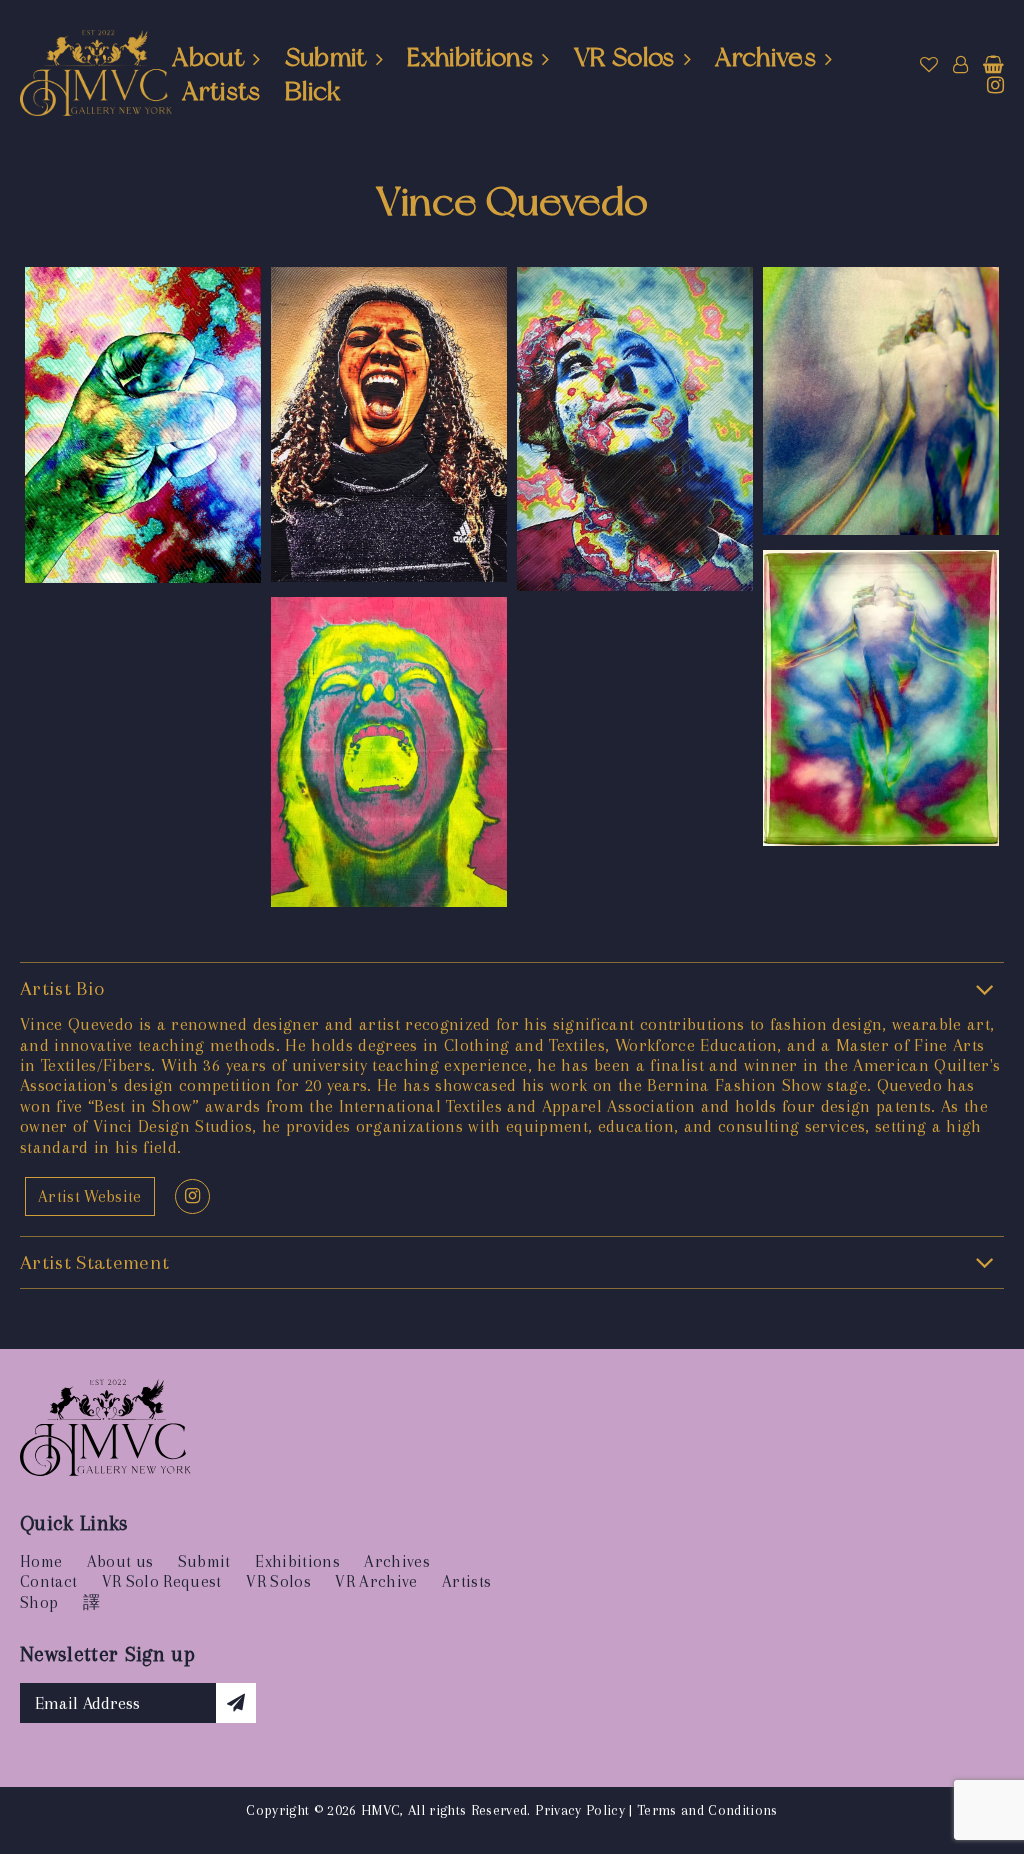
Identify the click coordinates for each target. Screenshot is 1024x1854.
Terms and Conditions (707, 1810)
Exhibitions (470, 57)
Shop (39, 1602)
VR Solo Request (162, 1581)
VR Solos (624, 57)
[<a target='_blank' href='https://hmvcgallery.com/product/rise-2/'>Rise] (881, 404)
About (208, 57)
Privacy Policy (580, 1810)
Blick (313, 91)
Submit (326, 57)
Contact (48, 1581)
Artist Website (90, 1196)
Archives (765, 57)
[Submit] (236, 1703)
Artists (221, 91)
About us (120, 1561)
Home (41, 1561)
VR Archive (376, 1581)
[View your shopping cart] (993, 65)
